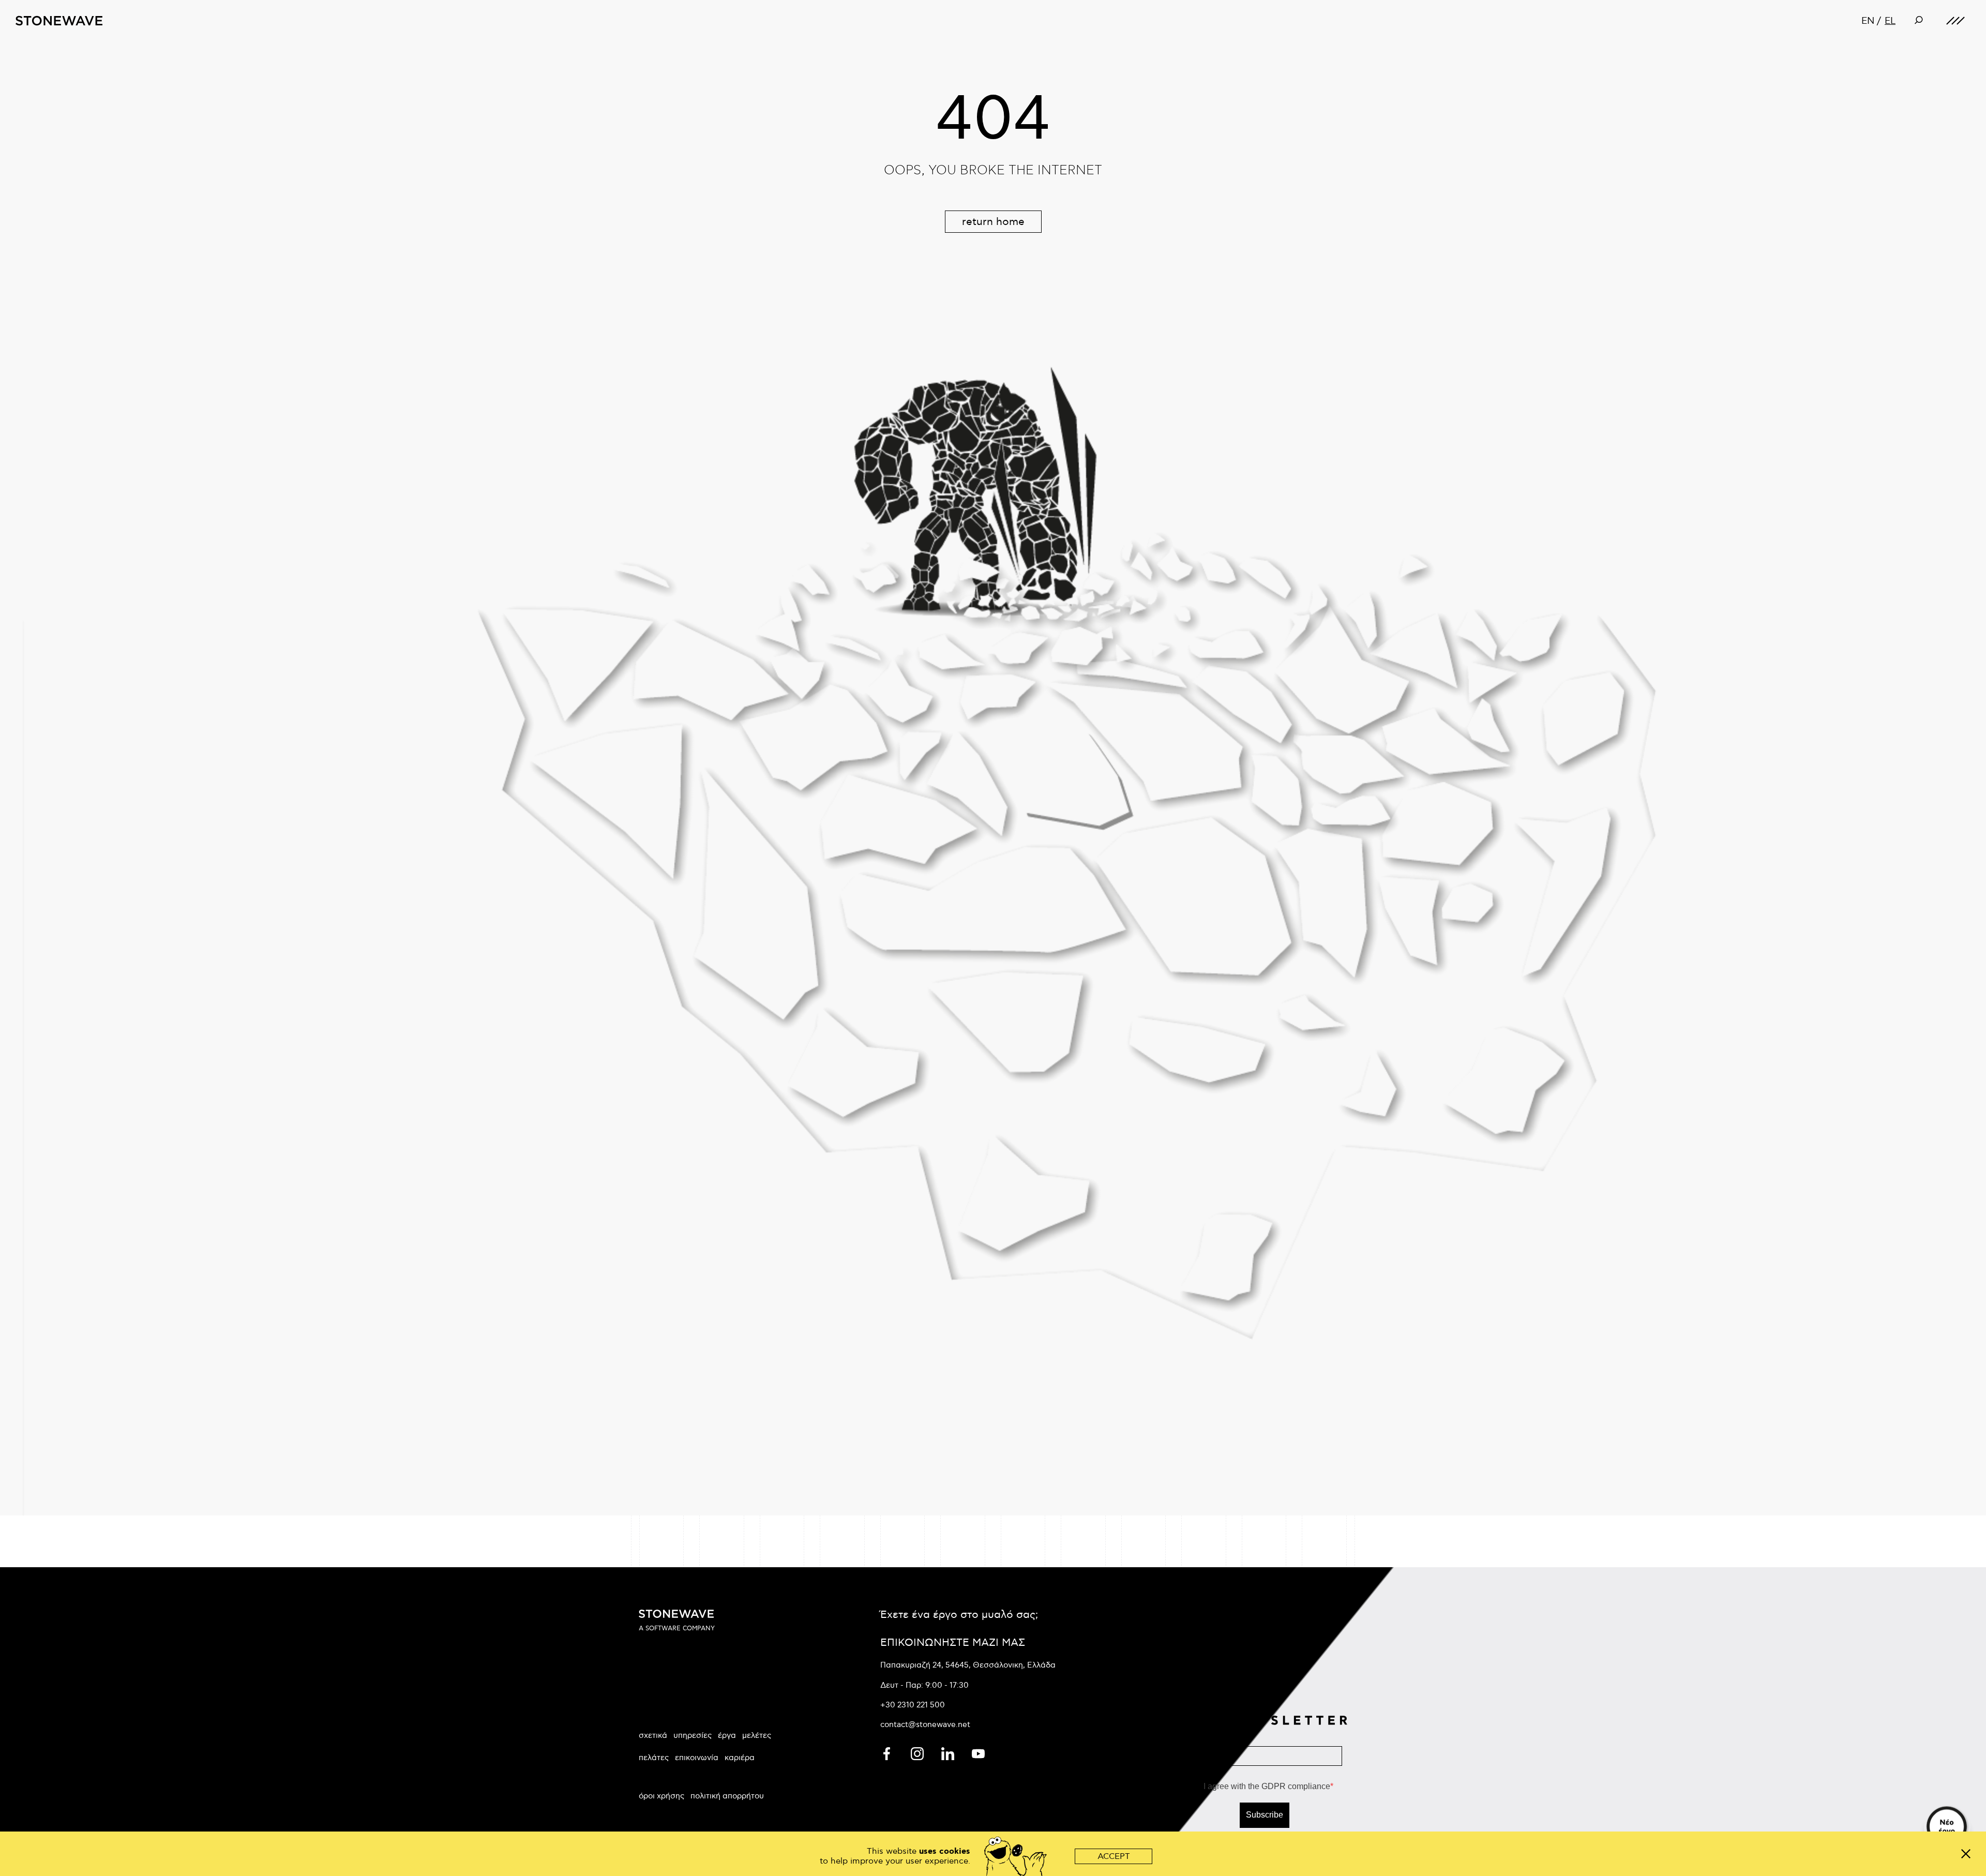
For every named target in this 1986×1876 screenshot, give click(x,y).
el (1890, 21)
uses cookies (945, 1851)
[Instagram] (918, 1752)
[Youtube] (978, 1752)
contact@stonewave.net (925, 1724)
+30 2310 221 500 (913, 1705)
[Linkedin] (949, 1752)
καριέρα (740, 1758)
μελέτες (757, 1735)
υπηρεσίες (693, 1735)
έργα (727, 1735)
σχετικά (653, 1735)
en (1868, 21)
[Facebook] (888, 1752)
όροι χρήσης (661, 1796)
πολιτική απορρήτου (727, 1796)
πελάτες (654, 1758)
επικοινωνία (697, 1758)
